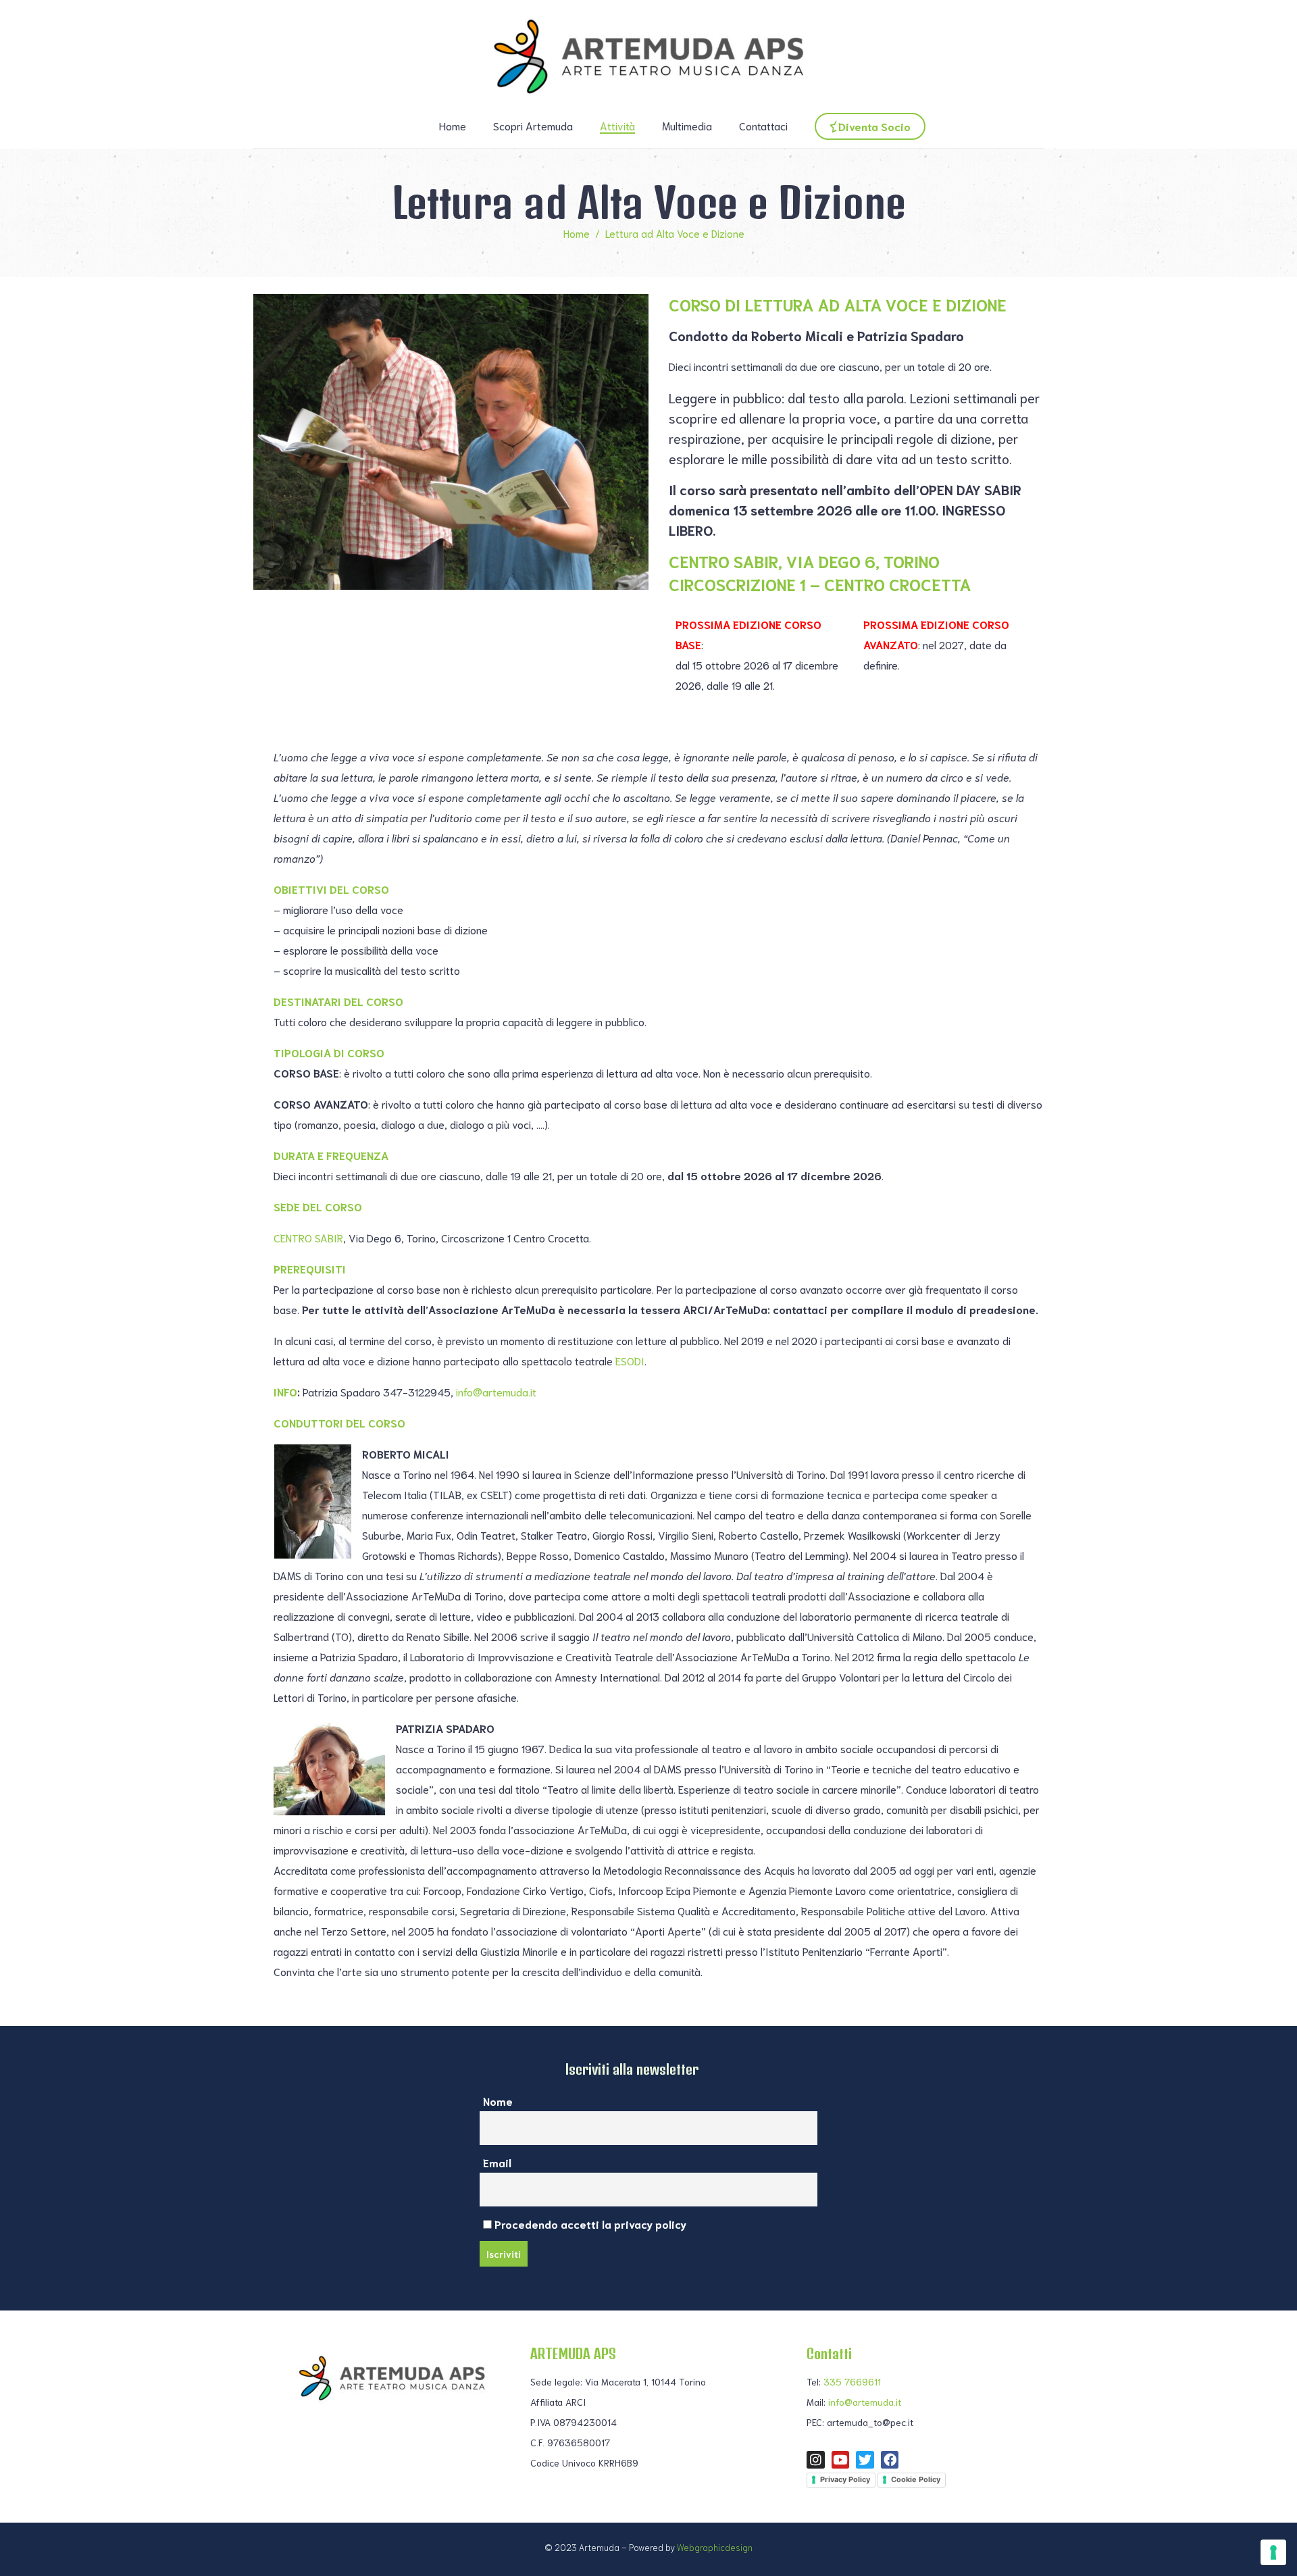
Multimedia (687, 125)
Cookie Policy (916, 2479)
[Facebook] (890, 2460)
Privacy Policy (845, 2479)
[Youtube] (841, 2460)
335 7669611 (852, 2381)
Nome (498, 2101)
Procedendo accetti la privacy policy (589, 2224)
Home (453, 125)
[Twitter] (865, 2460)
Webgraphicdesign (715, 2547)
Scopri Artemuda (533, 125)
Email (497, 2162)
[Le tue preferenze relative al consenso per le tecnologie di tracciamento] (1273, 2552)
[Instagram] (816, 2460)
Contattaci (763, 125)
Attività (617, 125)
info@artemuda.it (495, 1391)
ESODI (630, 1360)
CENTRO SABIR (308, 1237)
